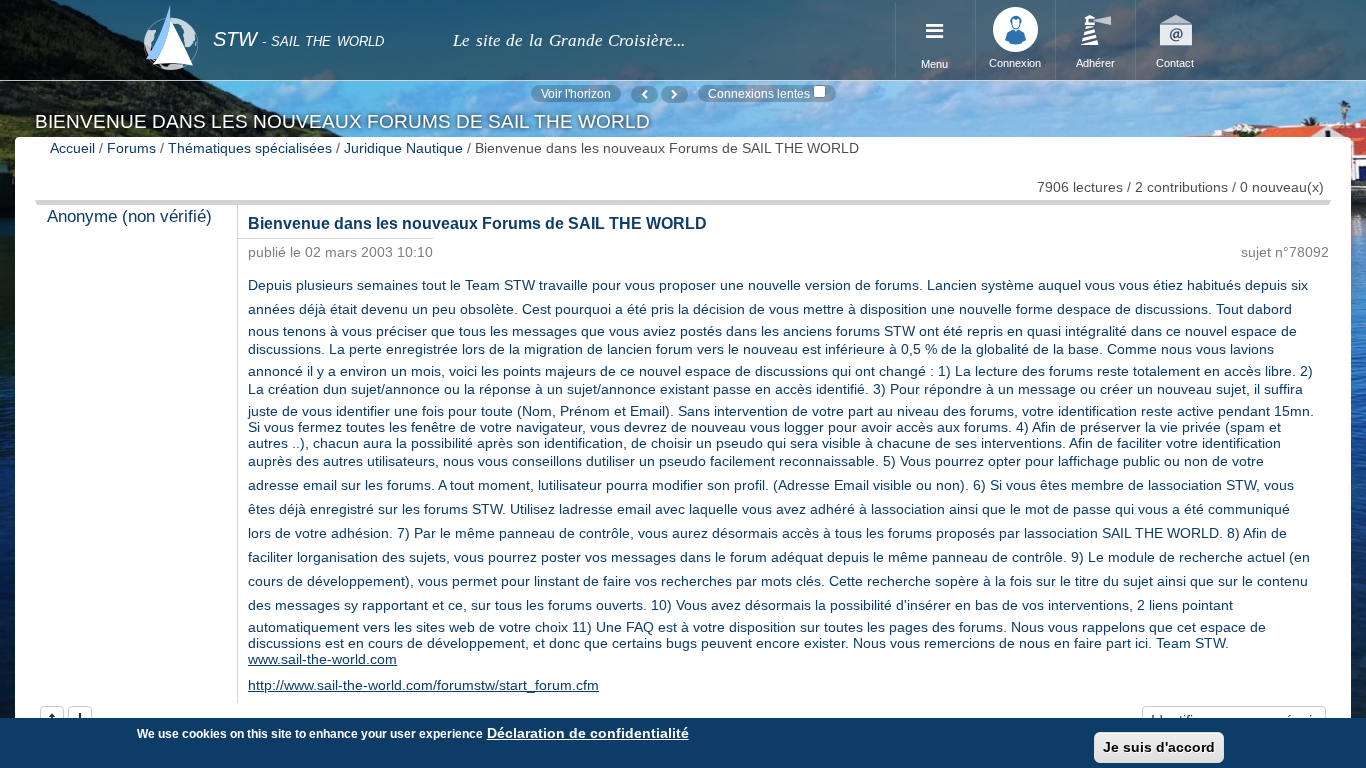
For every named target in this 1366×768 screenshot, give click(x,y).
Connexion (1015, 63)
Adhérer (1095, 63)
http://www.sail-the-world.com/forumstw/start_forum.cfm (423, 685)
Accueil (72, 148)
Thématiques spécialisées (250, 148)
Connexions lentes (759, 93)
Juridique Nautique (403, 148)
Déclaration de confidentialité (588, 733)
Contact (1175, 63)
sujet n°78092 (1285, 252)
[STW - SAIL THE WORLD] (286, 12)
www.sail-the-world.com (322, 659)
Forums (131, 148)
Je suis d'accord (1159, 747)
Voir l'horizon (576, 93)
